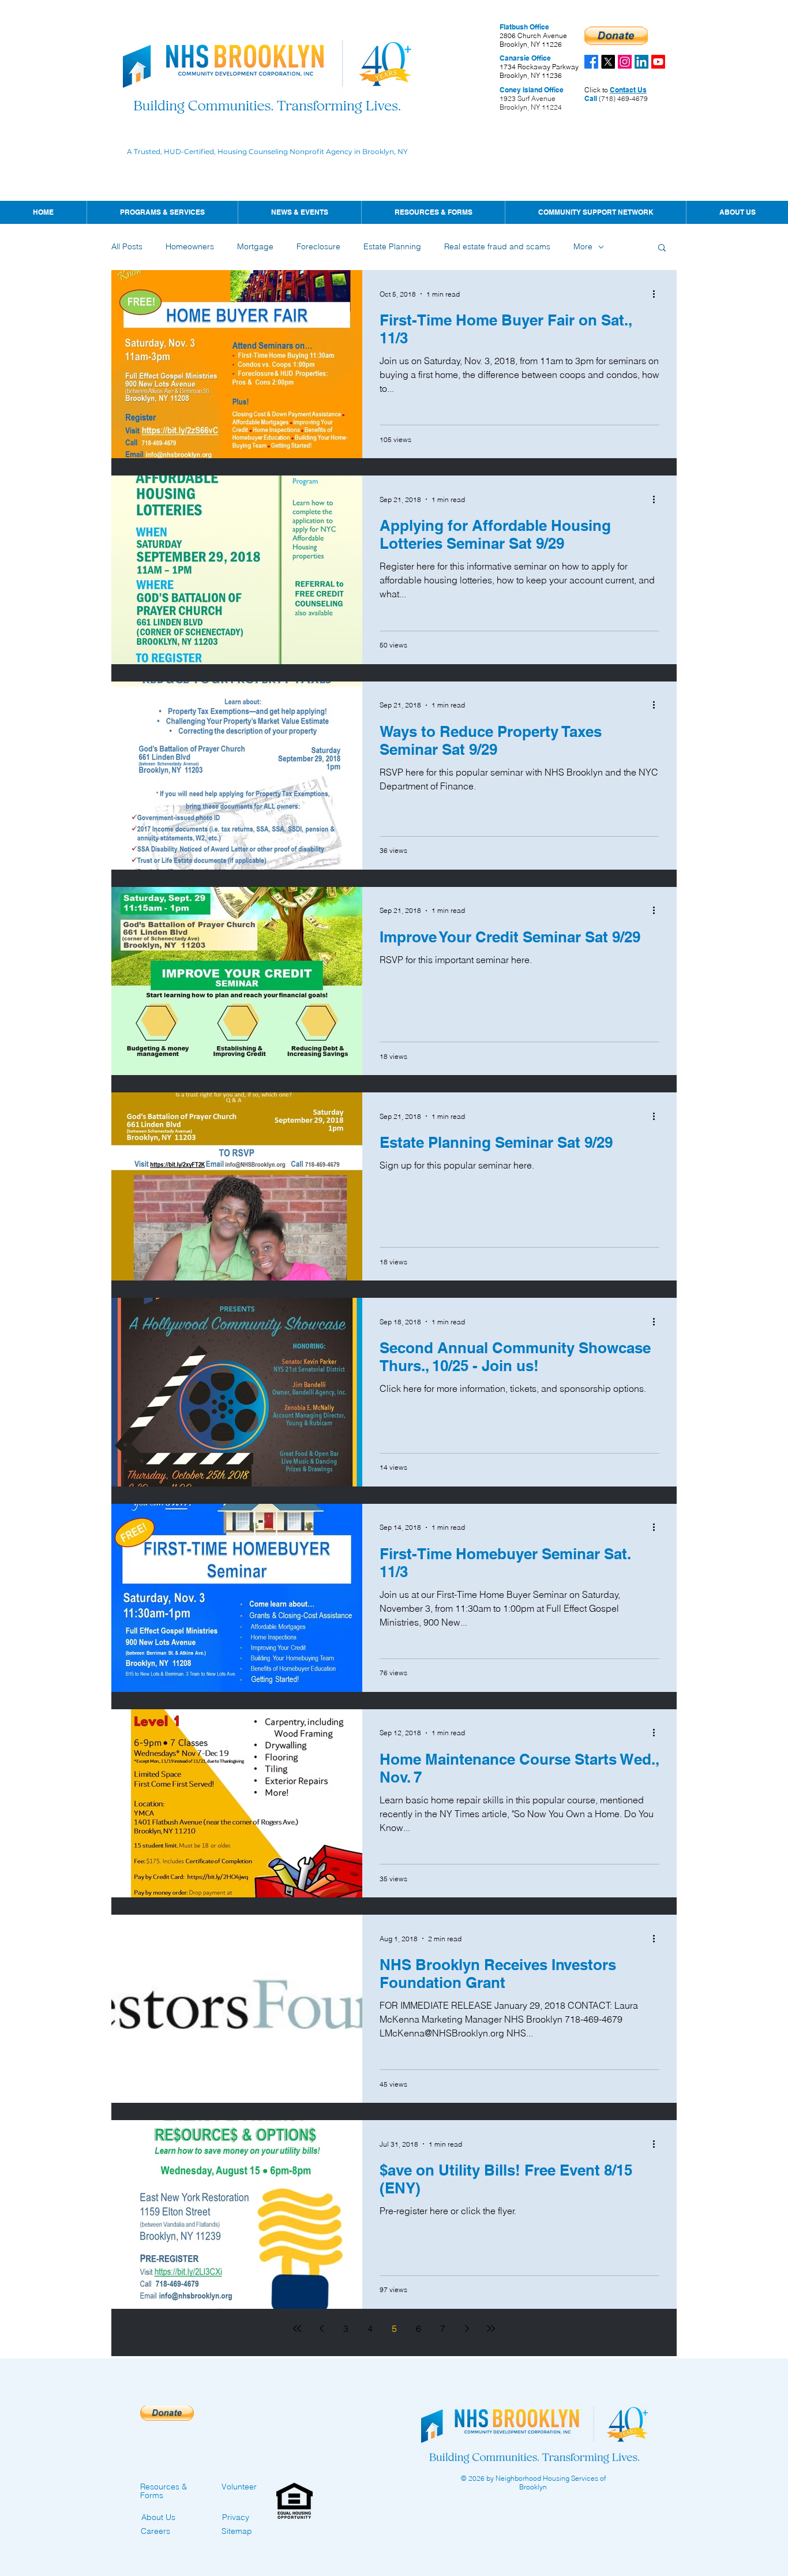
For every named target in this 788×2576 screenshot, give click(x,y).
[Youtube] (658, 62)
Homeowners (190, 246)
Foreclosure (318, 246)
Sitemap (237, 2531)
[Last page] (491, 2328)
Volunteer (239, 2487)
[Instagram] (625, 62)
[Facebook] (591, 62)
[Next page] (467, 2328)
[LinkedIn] (641, 62)
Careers (155, 2531)
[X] (608, 62)
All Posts (127, 246)
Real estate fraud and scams (497, 246)
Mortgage (255, 246)
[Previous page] (321, 2328)
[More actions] (658, 294)
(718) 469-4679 (622, 98)
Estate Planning (392, 246)
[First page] (297, 2328)
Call (591, 98)
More (583, 246)
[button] (299, 212)
